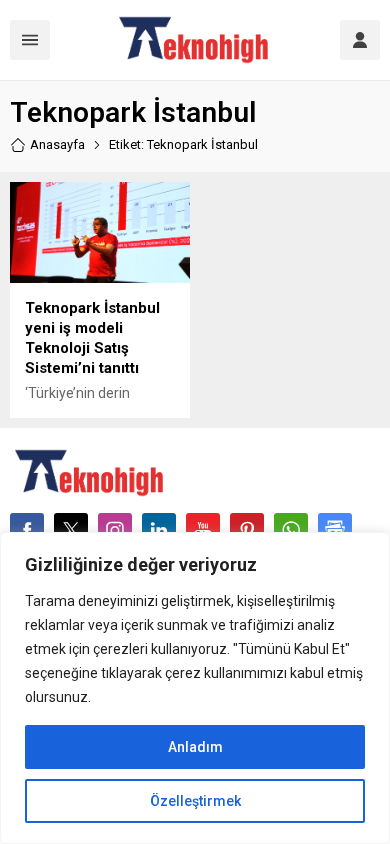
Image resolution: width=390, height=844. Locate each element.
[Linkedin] (159, 530)
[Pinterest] (247, 530)
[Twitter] (71, 530)
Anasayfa (57, 144)
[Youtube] (203, 530)
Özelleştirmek (195, 801)
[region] (195, 688)
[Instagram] (115, 530)
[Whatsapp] (291, 530)
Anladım (195, 747)
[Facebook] (27, 530)
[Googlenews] (335, 530)
